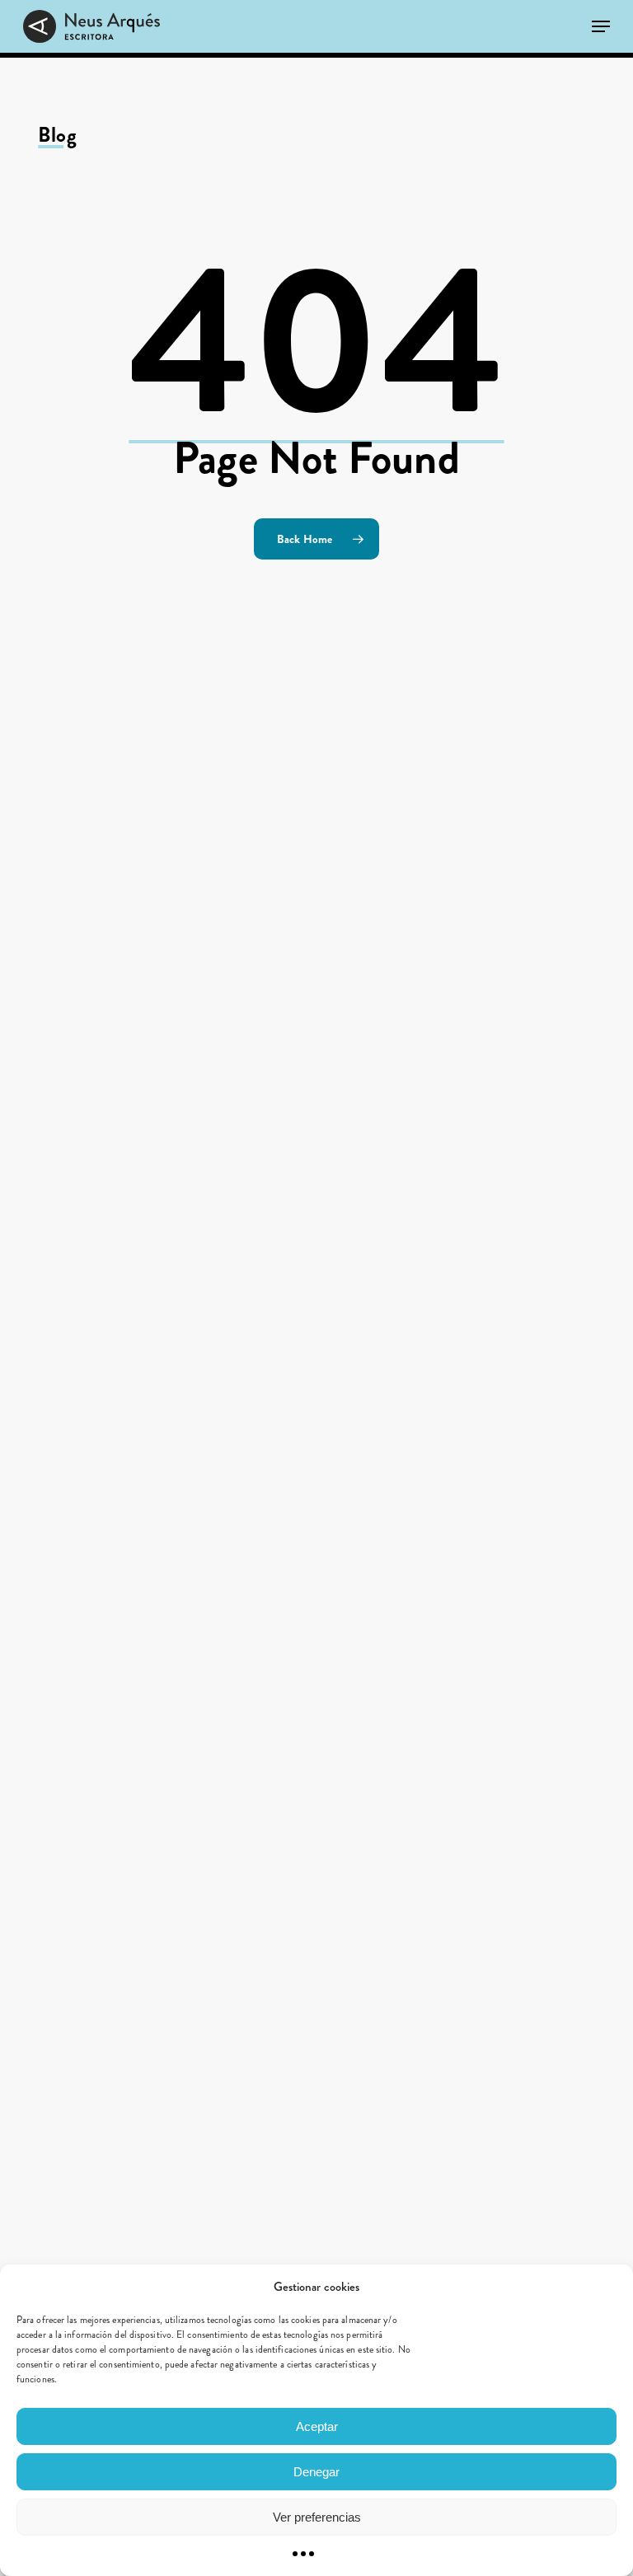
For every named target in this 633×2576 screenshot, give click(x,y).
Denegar (316, 2472)
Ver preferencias (317, 2517)
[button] (601, 26)
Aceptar (317, 2426)
